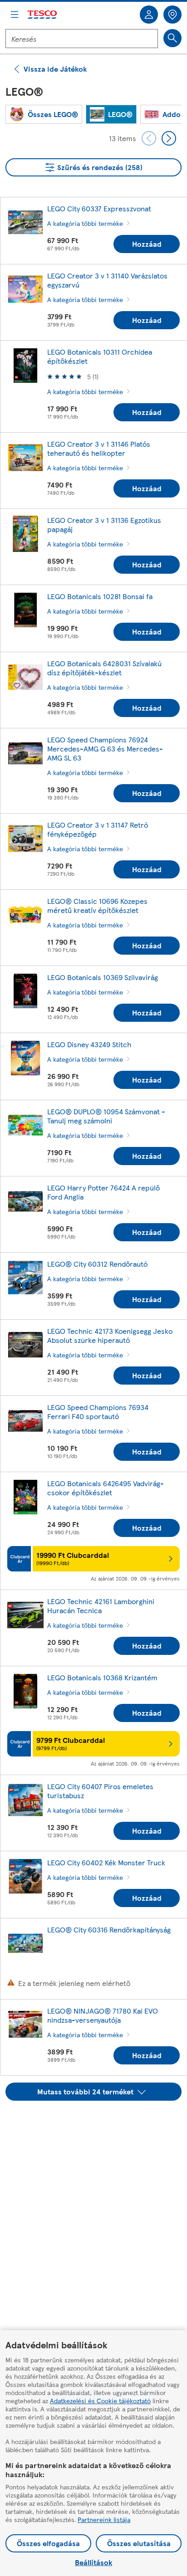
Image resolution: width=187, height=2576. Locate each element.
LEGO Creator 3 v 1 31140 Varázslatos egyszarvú (107, 280)
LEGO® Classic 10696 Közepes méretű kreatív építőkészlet (97, 905)
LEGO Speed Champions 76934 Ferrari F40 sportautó (98, 1412)
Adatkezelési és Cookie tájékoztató (100, 2400)
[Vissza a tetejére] (98, 2123)
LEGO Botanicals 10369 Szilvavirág (103, 977)
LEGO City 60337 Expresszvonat (99, 208)
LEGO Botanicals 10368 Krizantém (102, 1677)
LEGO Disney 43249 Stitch (89, 1044)
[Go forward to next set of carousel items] (169, 138)
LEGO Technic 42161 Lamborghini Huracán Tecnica (101, 1606)
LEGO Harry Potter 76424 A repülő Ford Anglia (103, 1192)
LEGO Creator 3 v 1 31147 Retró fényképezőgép (98, 829)
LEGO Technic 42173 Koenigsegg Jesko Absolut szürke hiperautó (110, 1335)
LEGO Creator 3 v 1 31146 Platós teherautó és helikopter (99, 448)
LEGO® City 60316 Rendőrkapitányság (109, 1930)
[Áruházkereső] (172, 15)
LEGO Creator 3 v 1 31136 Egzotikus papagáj (104, 524)
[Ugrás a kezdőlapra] (43, 15)
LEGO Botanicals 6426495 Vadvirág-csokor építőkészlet (106, 1488)
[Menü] (15, 15)
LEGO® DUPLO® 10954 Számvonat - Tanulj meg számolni (106, 1116)
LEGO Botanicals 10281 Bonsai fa (100, 596)
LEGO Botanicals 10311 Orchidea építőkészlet (100, 356)
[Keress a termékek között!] (172, 38)
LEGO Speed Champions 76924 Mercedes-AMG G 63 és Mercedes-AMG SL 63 (105, 749)
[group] (44, 114)
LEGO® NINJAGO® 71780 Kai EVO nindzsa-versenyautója (103, 2015)
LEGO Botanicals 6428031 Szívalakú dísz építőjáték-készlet (104, 668)
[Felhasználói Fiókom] (149, 15)
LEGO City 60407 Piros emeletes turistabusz (100, 1791)
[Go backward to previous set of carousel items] (149, 138)
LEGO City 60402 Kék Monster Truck (106, 1862)
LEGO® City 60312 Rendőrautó (97, 1264)
